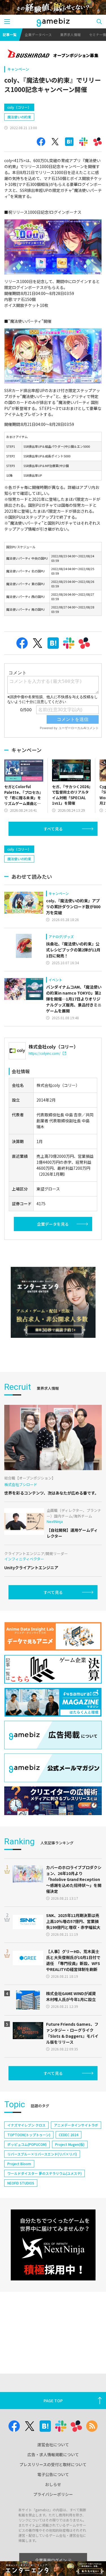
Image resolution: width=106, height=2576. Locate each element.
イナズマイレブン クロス (26, 2125)
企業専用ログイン (51, 2560)
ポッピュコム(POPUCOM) (27, 2144)
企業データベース (38, 34)
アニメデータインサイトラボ (76, 2125)
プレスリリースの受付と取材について (53, 2464)
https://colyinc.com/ (45, 1053)
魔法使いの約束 (19, 117)
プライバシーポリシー (53, 2494)
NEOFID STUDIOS (21, 2183)
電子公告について (53, 2474)
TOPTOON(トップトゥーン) (29, 2135)
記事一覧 (10, 34)
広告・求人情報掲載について (53, 2454)
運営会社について (53, 2445)
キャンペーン (18, 69)
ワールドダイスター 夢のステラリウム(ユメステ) (45, 2173)
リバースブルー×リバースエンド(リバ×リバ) (42, 2154)
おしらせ (53, 2484)
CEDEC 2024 (69, 2135)
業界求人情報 (70, 34)
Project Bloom (19, 2164)
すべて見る (53, 829)
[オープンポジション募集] (53, 54)
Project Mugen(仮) (70, 2144)
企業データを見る (53, 1224)
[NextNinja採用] (53, 2245)
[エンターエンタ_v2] (53, 1302)
